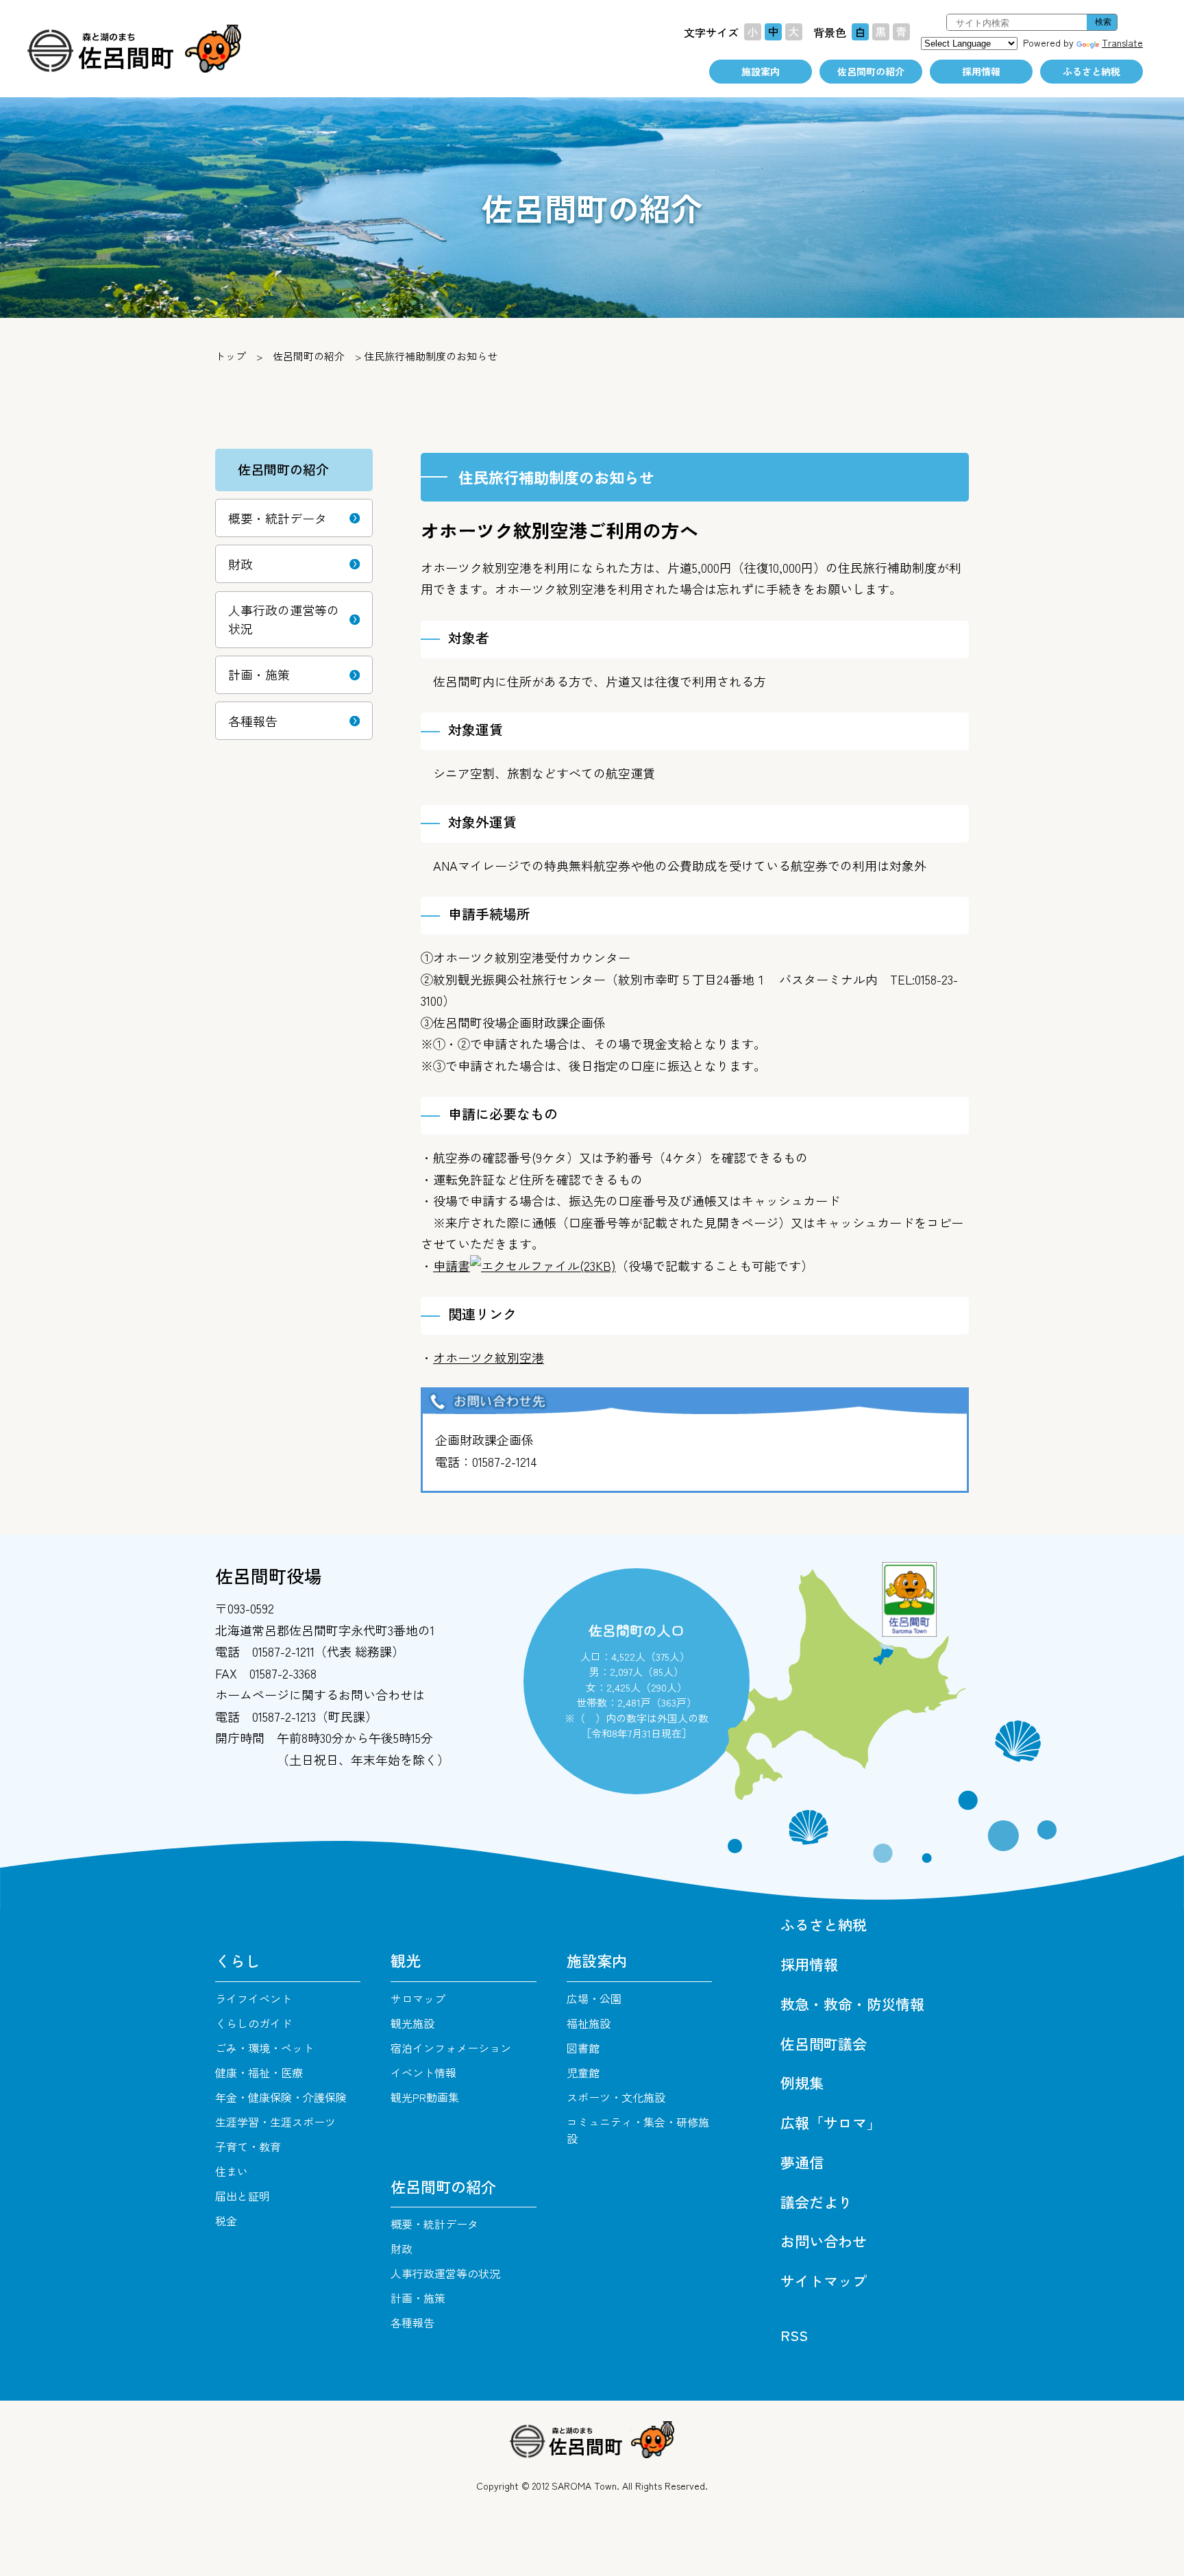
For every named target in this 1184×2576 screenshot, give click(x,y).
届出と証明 (243, 2196)
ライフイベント (254, 1998)
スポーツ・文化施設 (616, 2097)
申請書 (525, 1265)
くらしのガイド (254, 2023)
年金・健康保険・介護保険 (281, 2097)
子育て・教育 (248, 2146)
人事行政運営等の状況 (445, 2273)
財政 (241, 564)
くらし (238, 1960)
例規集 (802, 2083)
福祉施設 (589, 2023)
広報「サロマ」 (831, 2122)
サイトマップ (824, 2281)
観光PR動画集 (425, 2097)
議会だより (816, 2202)
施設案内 (761, 71)
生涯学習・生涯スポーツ (275, 2122)
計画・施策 (259, 674)
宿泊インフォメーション (451, 2048)
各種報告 (253, 721)
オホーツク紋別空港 (489, 1357)
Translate (1122, 42)
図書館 (583, 2048)
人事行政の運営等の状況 (284, 619)
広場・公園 (594, 1998)
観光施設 (412, 2023)
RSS (794, 2335)
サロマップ (418, 1998)
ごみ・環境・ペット (264, 2048)
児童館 (583, 2072)
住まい (232, 2171)
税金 (226, 2220)
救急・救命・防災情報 (852, 2004)
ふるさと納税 (1091, 71)
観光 (406, 1960)
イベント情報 (423, 2072)
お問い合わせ (824, 2241)
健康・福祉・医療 (259, 2072)
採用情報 (981, 71)
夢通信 (802, 2162)
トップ (231, 356)
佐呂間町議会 (824, 2044)
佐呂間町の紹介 (871, 71)
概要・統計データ (277, 518)
